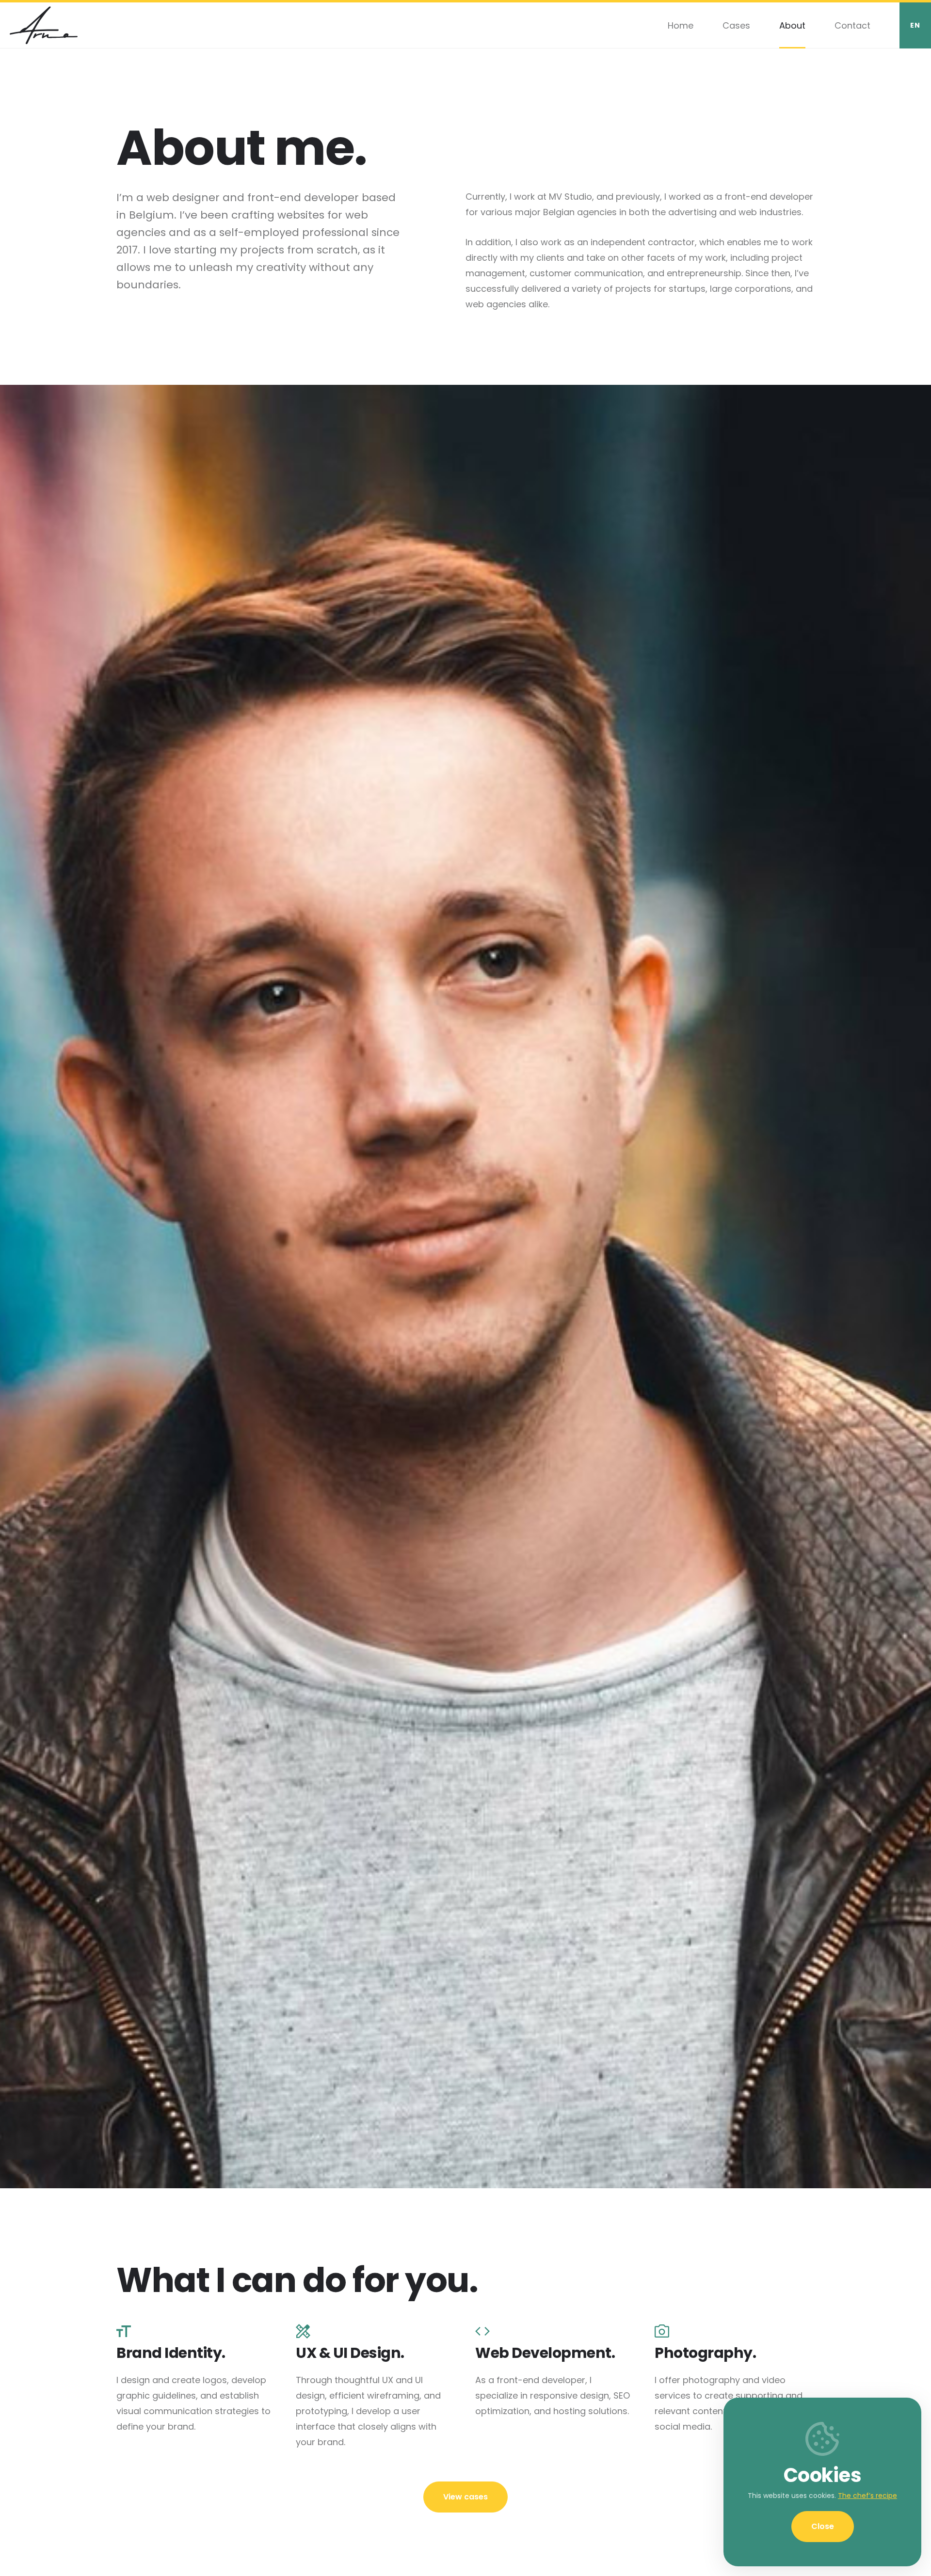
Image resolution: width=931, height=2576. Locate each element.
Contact (852, 25)
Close (823, 2526)
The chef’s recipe (867, 2496)
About (792, 25)
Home (681, 25)
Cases (736, 25)
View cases (465, 2497)
